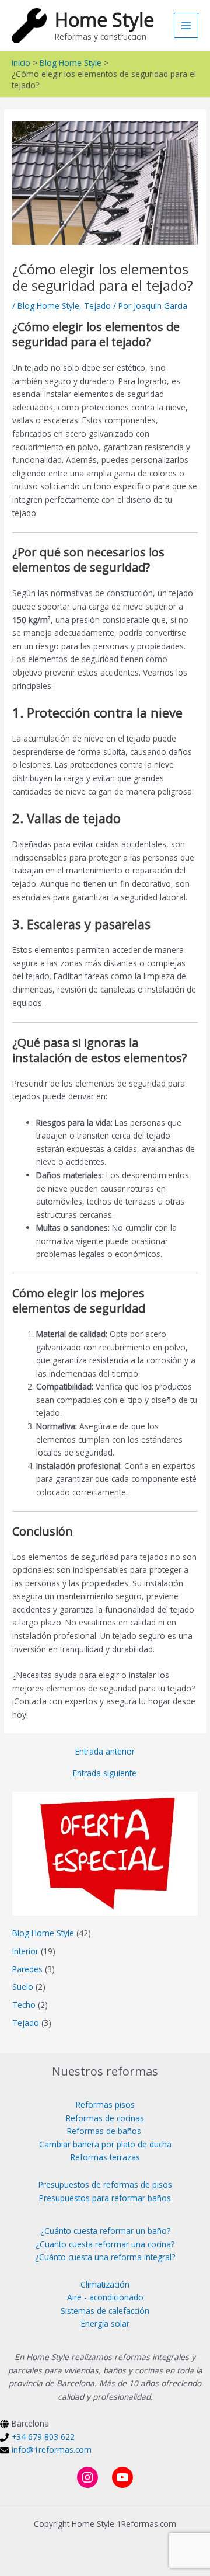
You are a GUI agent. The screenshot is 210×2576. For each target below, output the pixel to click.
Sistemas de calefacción (105, 2311)
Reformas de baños (104, 2131)
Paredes (27, 1969)
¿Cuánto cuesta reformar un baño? (105, 2231)
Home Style (104, 20)
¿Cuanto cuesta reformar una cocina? (105, 2244)
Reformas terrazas (105, 2157)
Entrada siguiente (105, 1773)
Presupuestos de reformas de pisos (105, 2185)
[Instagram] (87, 2477)
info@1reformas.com (52, 2450)
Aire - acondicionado (105, 2297)
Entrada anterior (105, 1752)
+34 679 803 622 (43, 2437)
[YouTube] (123, 2477)
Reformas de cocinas (105, 2118)
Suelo (23, 1987)
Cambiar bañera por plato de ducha (105, 2144)
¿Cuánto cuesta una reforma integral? (105, 2257)
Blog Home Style (48, 306)
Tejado (97, 306)
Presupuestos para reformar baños (105, 2198)
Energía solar (105, 2323)
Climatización (105, 2284)
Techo (24, 2005)
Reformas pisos (105, 2105)
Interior (25, 1951)
